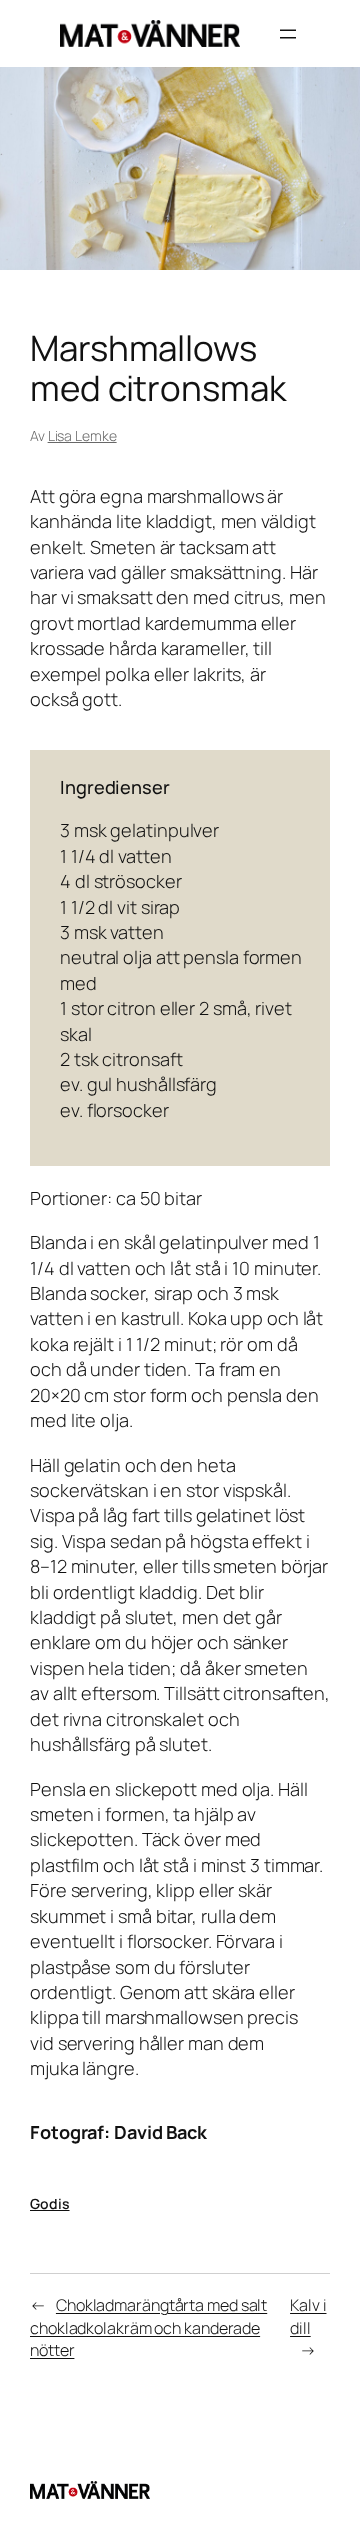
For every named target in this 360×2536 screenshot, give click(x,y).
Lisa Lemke (82, 435)
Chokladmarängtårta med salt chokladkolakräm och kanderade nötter (148, 2327)
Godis (50, 2203)
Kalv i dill (308, 2316)
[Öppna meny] (288, 34)
